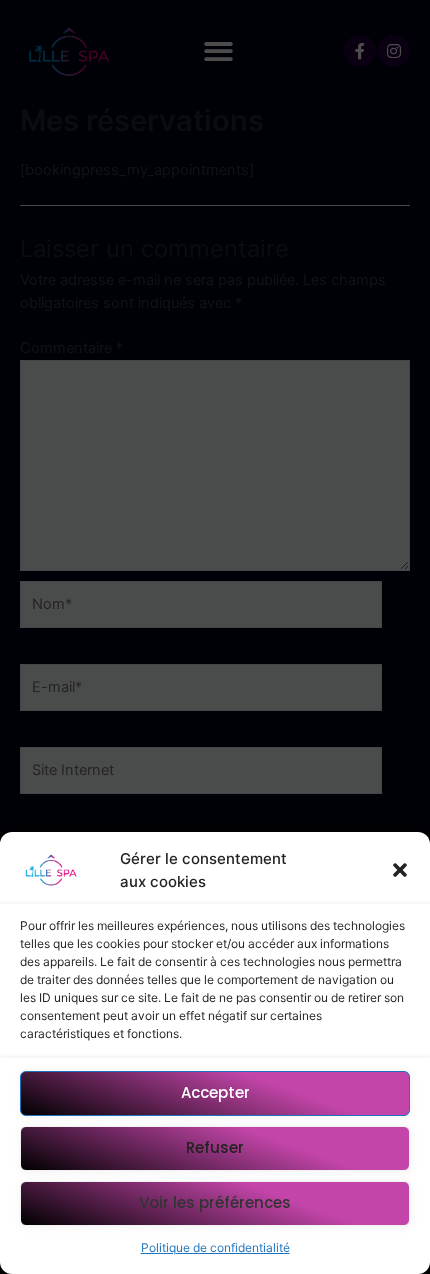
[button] (400, 870)
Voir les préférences (215, 1202)
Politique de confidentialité (215, 1247)
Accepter (215, 1092)
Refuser (215, 1147)
